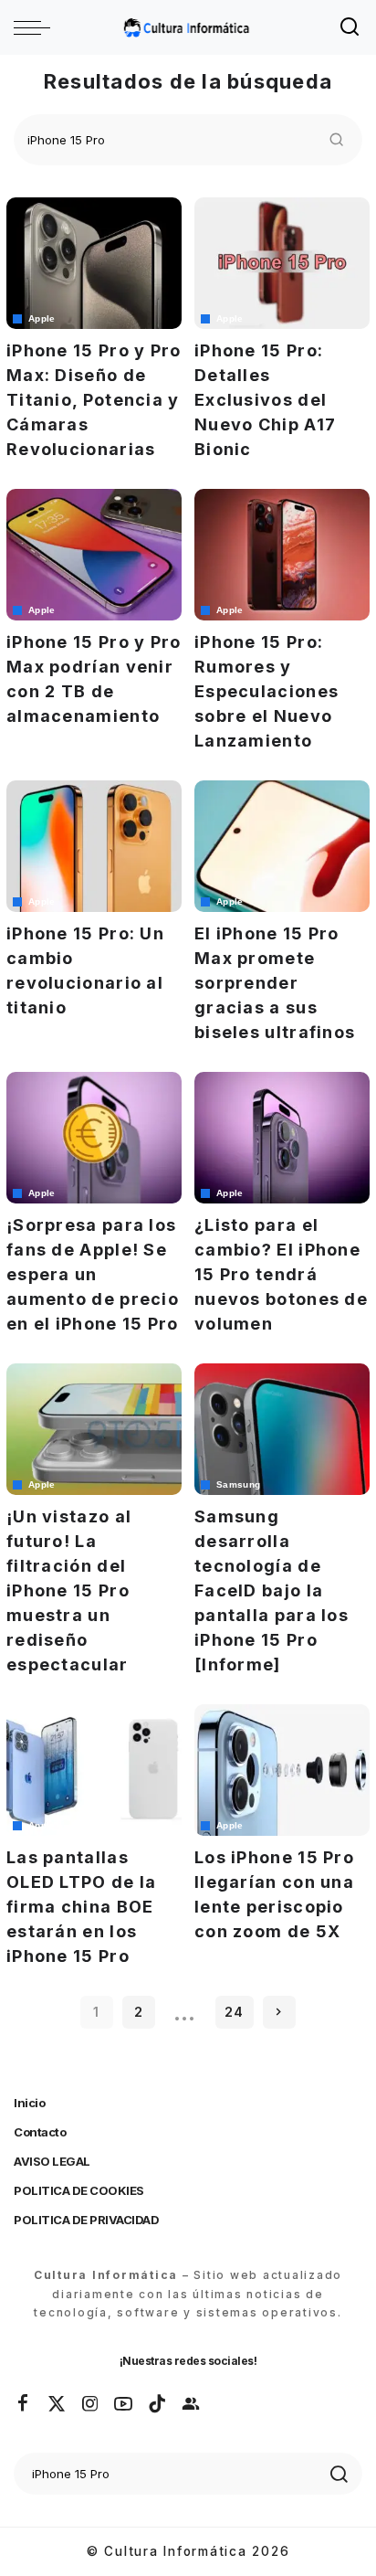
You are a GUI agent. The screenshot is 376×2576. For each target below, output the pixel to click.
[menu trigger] (37, 27)
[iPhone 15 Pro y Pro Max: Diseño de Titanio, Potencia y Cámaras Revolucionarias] (94, 263)
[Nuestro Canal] (192, 2404)
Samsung (239, 1485)
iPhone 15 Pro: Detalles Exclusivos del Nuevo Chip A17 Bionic (265, 400)
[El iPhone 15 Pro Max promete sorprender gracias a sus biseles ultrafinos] (282, 846)
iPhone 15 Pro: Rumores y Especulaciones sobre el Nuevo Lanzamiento (266, 691)
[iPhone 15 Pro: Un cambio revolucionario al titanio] (94, 846)
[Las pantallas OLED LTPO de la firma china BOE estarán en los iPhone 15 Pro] (94, 1770)
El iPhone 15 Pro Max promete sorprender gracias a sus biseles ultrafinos (275, 983)
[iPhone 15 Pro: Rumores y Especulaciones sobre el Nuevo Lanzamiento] (282, 555)
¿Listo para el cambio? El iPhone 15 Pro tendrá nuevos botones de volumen (281, 1274)
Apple (42, 319)
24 (235, 2012)
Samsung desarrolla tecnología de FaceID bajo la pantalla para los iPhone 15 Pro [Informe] (272, 1590)
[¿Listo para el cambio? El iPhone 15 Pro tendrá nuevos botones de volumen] (282, 1138)
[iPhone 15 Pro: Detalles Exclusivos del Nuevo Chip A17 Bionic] (282, 263)
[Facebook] (24, 2404)
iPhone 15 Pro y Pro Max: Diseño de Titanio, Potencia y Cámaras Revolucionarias (94, 400)
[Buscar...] (350, 27)
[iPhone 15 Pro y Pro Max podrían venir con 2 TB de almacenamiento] (94, 555)
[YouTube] (124, 2404)
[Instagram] (91, 2404)
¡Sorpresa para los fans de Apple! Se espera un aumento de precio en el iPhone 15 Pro (93, 1274)
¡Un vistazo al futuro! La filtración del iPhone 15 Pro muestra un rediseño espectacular (69, 1590)
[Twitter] (57, 2404)
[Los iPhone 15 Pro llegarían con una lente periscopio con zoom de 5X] (282, 1770)
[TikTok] (158, 2404)
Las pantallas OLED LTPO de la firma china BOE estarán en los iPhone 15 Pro (82, 1907)
